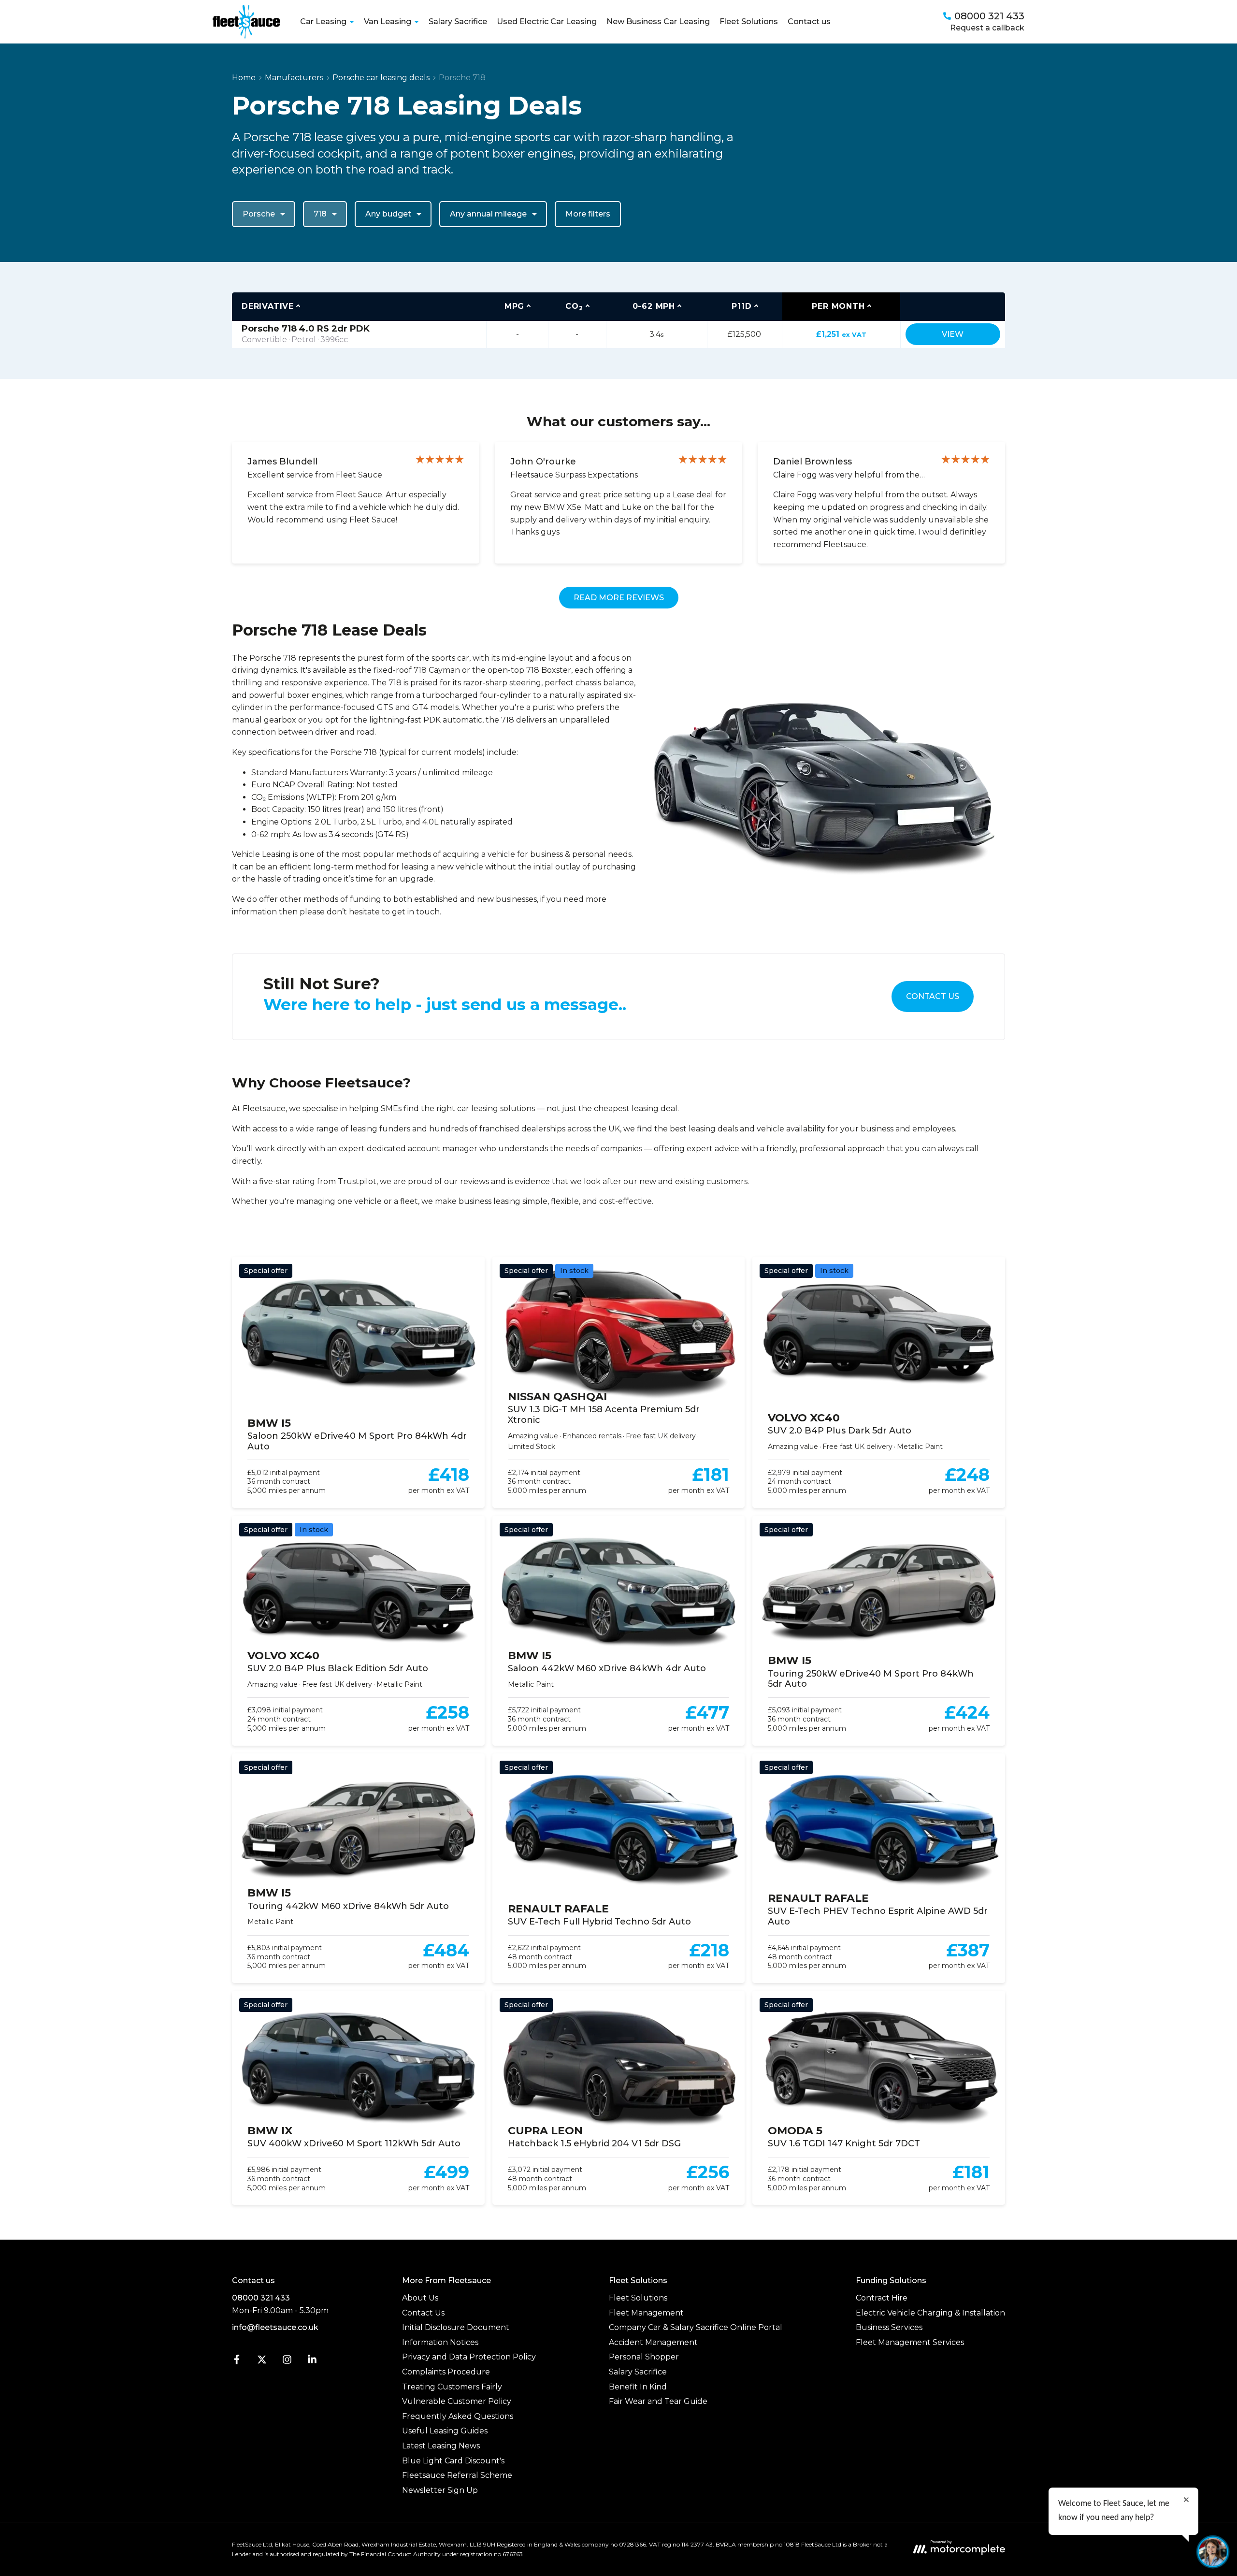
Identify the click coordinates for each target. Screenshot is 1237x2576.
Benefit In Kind (638, 2387)
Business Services (889, 2327)
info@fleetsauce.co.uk (275, 2327)
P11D (741, 306)
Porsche (259, 214)
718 (320, 214)
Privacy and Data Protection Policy (469, 2357)
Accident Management (653, 2342)
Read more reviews (619, 598)
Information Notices (440, 2342)
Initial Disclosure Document (456, 2327)
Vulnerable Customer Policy (457, 2401)
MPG (514, 306)
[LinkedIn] (312, 2362)
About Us (420, 2298)
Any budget (388, 214)
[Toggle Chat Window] (1213, 2552)
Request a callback (987, 28)
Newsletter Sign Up (440, 2490)
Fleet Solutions (749, 22)
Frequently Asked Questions (458, 2416)
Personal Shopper (644, 2357)
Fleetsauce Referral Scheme (457, 2475)
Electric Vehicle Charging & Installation (930, 2313)
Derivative (268, 306)
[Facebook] (237, 2362)
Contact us (809, 22)
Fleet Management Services (910, 2342)
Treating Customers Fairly (452, 2387)
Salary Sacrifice (458, 22)
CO (574, 307)
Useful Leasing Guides (445, 2431)
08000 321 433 (261, 2298)
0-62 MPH (654, 306)
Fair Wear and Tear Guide (658, 2401)
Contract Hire (882, 2298)
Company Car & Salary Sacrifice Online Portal (696, 2327)
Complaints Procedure (446, 2372)
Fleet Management (646, 2313)
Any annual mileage (488, 214)
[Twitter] (262, 2362)
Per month (838, 306)
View (953, 334)
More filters (588, 214)
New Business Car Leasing (658, 22)
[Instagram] (287, 2362)
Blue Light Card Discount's (453, 2461)
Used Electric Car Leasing (547, 22)
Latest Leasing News (441, 2446)
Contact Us (933, 996)
